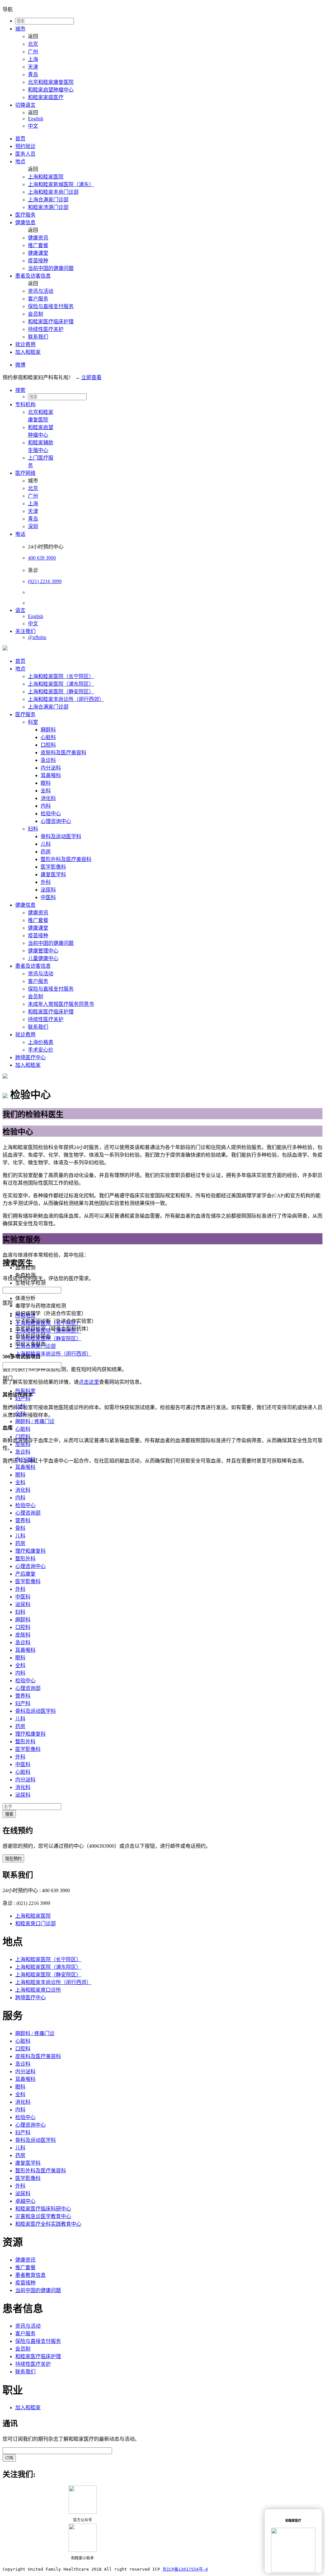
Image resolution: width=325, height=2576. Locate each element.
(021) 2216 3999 (45, 581)
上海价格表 (41, 1042)
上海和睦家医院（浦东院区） (61, 684)
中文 (33, 126)
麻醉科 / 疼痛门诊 (35, 1421)
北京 (33, 44)
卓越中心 (25, 2201)
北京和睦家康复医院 (51, 82)
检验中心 (51, 814)
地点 (20, 161)
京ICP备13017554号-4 (185, 2569)
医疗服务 (25, 215)
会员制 (36, 314)
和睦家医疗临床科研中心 (43, 2209)
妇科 (33, 829)
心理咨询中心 (56, 821)
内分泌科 (51, 768)
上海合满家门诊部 (48, 200)
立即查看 (91, 377)
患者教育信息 (30, 2275)
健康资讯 (38, 238)
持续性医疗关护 (46, 329)
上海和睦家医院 (46, 177)
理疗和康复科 (30, 1551)
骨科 (20, 1528)
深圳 (33, 526)
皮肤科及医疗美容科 (63, 753)
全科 (46, 791)
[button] (169, 390)
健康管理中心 (43, 951)
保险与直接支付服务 (51, 306)
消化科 (48, 798)
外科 (46, 882)
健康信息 (25, 222)
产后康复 (25, 1574)
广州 (33, 52)
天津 (33, 67)
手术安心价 (41, 1050)
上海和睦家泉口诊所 (38, 1990)
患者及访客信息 (33, 276)
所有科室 (25, 1391)
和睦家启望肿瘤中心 (51, 90)
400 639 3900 (42, 558)
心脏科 (48, 737)
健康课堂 (38, 253)
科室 (33, 722)
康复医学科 (53, 874)
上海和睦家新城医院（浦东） (61, 184)
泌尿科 (48, 890)
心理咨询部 (28, 1513)
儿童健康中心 (43, 958)
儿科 (46, 844)
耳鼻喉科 (51, 775)
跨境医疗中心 (30, 1057)
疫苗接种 (38, 261)
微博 (20, 365)
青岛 (33, 74)
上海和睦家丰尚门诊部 (53, 192)
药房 (46, 852)
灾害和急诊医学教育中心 (43, 2216)
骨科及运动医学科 (61, 836)
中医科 (48, 897)
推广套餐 (38, 245)
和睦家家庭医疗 (46, 97)
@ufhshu (37, 637)
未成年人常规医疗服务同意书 (61, 1004)
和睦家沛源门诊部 (48, 207)
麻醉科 (48, 730)
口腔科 (48, 745)
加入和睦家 (28, 352)
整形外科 (25, 1559)
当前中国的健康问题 (51, 268)
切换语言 (25, 105)
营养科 (23, 1520)
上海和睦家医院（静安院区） (61, 692)
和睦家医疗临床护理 (51, 322)
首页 (20, 139)
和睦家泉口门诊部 (36, 1924)
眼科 (46, 783)
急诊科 (48, 760)
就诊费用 (25, 344)
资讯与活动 (41, 291)
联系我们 (38, 337)
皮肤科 (23, 1444)
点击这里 (89, 1382)
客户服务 (38, 299)
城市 (20, 29)
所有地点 (25, 1316)
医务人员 (25, 154)
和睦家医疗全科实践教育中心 (48, 2224)
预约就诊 (25, 146)
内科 (46, 806)
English (36, 119)
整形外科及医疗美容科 (66, 859)
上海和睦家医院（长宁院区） (61, 676)
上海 (33, 59)
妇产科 (23, 1399)
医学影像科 (53, 867)
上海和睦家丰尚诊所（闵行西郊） (66, 699)
